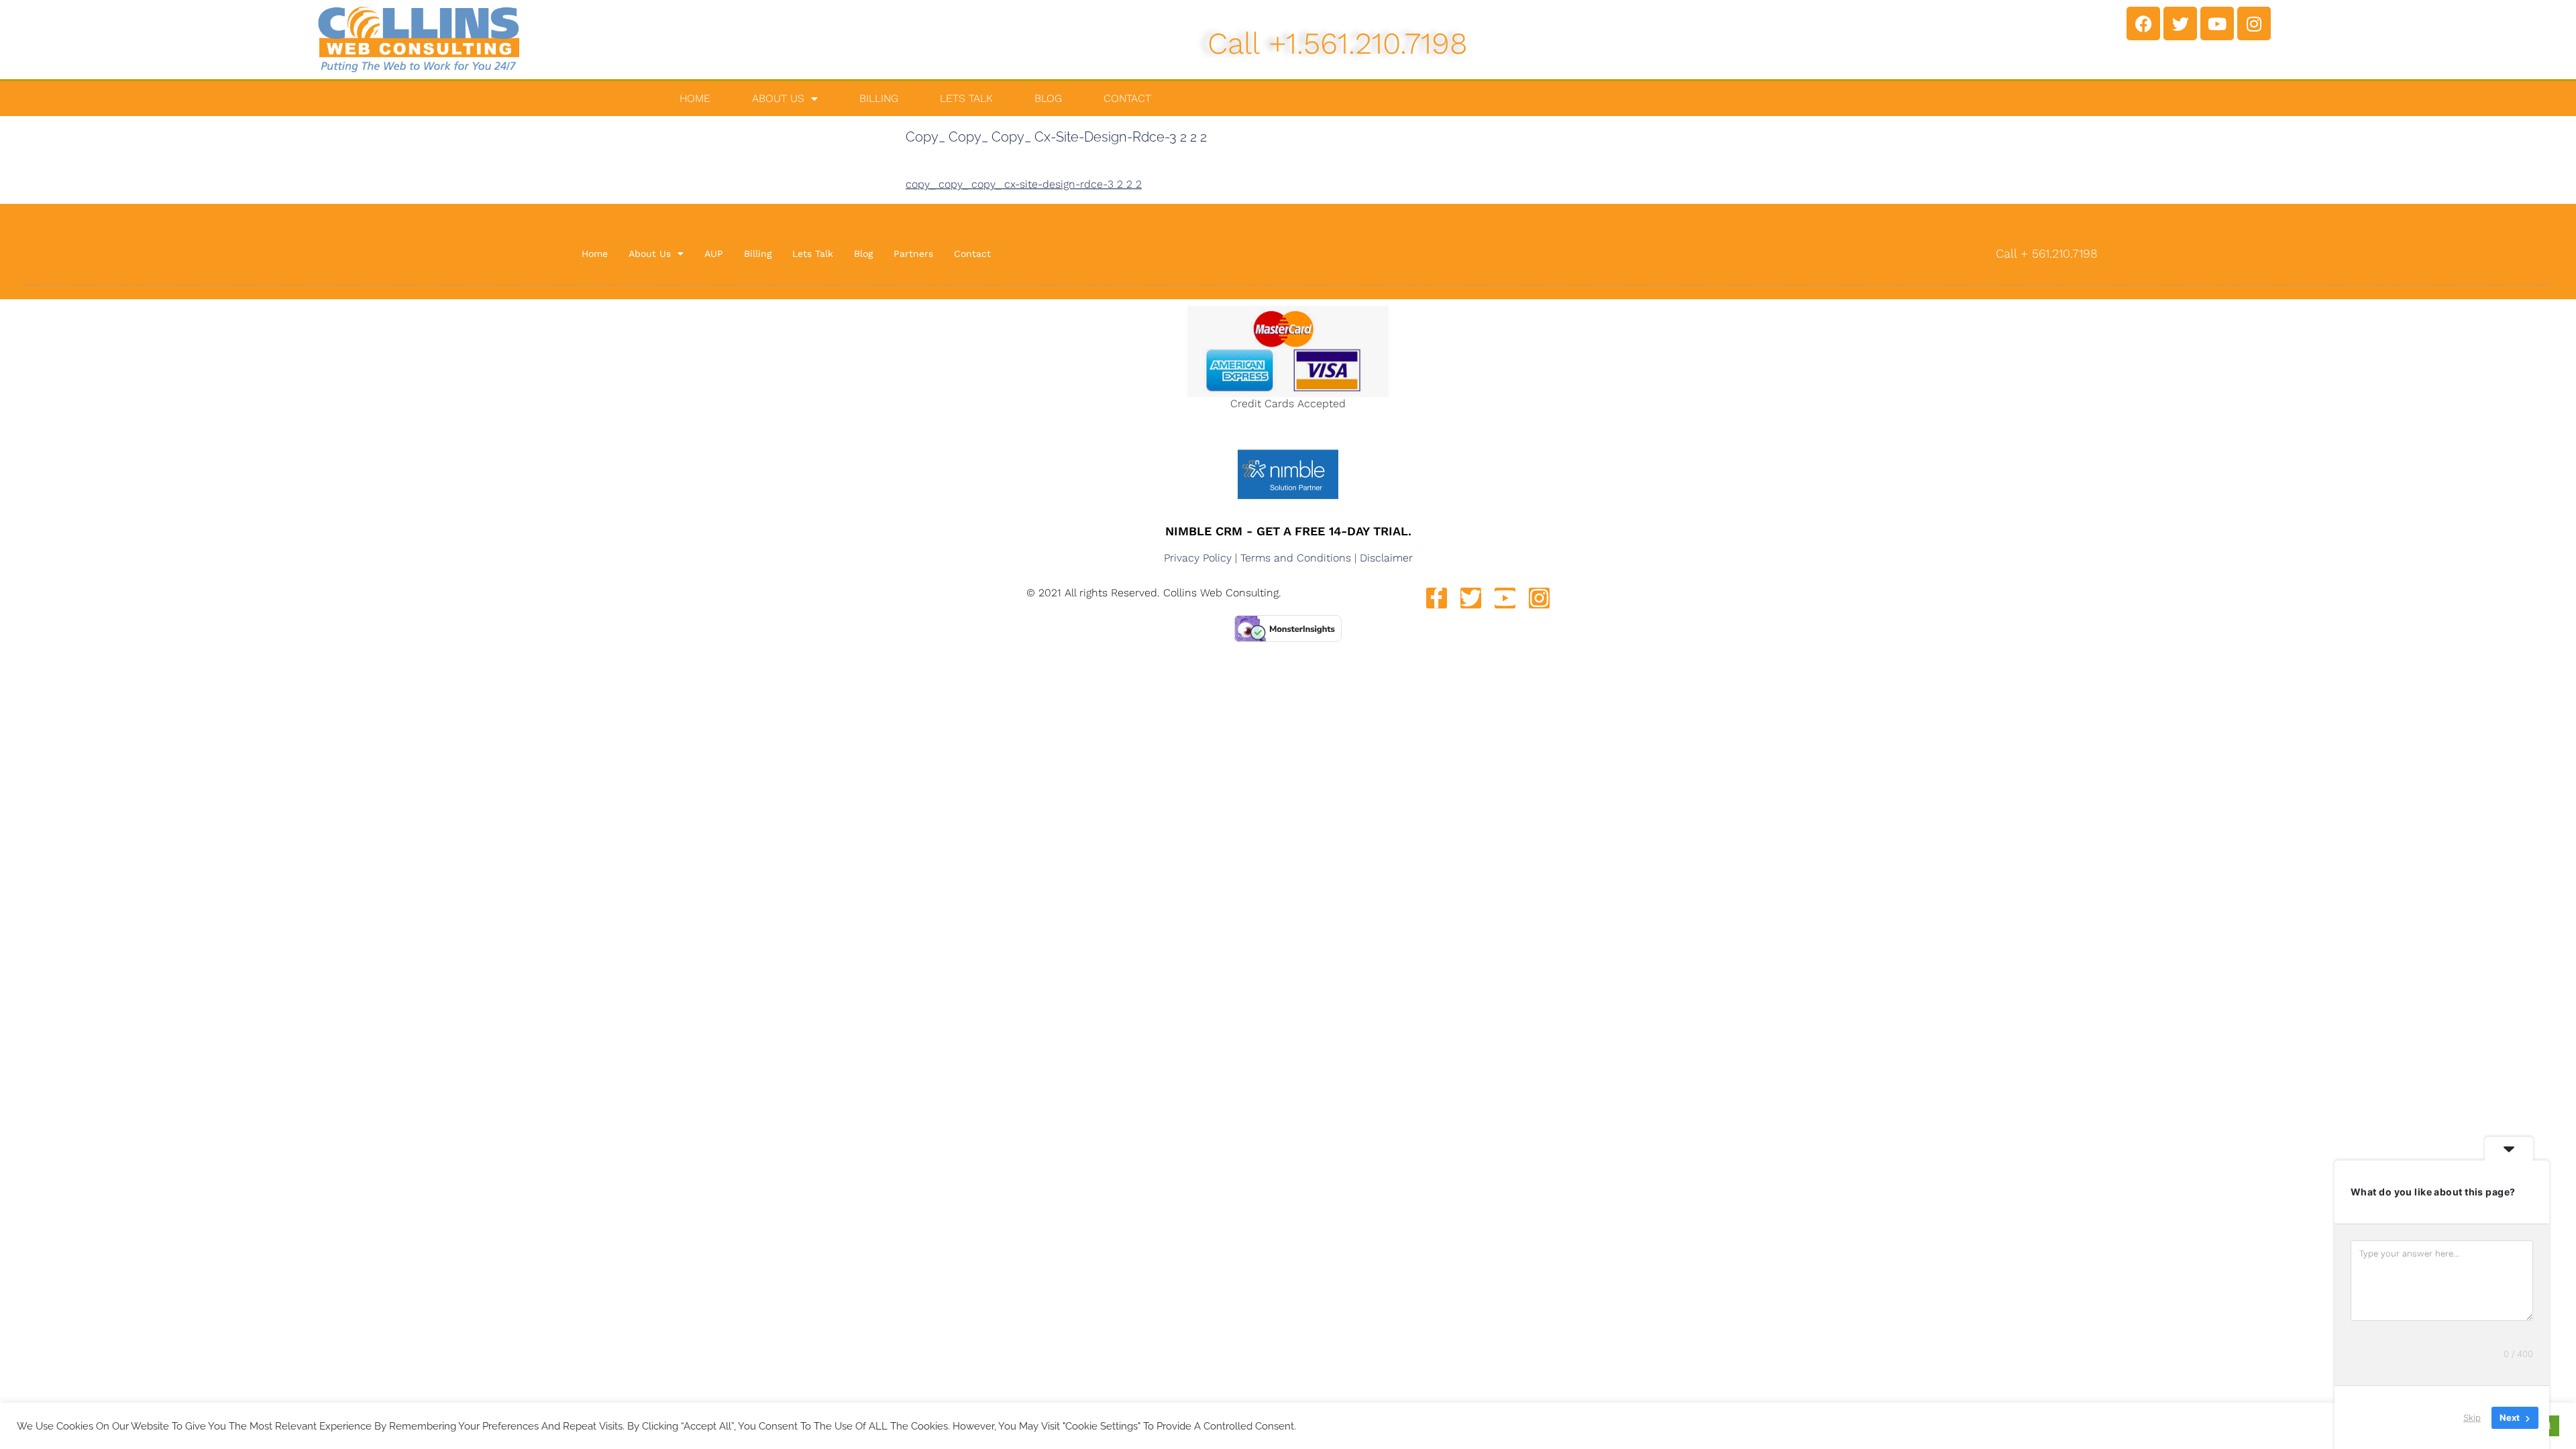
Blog (1048, 98)
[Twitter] (2180, 23)
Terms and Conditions (1296, 558)
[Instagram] (2254, 23)
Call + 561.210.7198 (2047, 253)
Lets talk (966, 98)
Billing (879, 98)
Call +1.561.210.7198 (1338, 43)
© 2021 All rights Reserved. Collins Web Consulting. (1154, 593)
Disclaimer (1386, 558)
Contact (1127, 98)
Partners (913, 254)
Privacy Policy (1198, 558)
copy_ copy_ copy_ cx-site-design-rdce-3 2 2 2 (1024, 184)
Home (695, 98)
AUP (714, 254)
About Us (778, 98)
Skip (2472, 1417)
